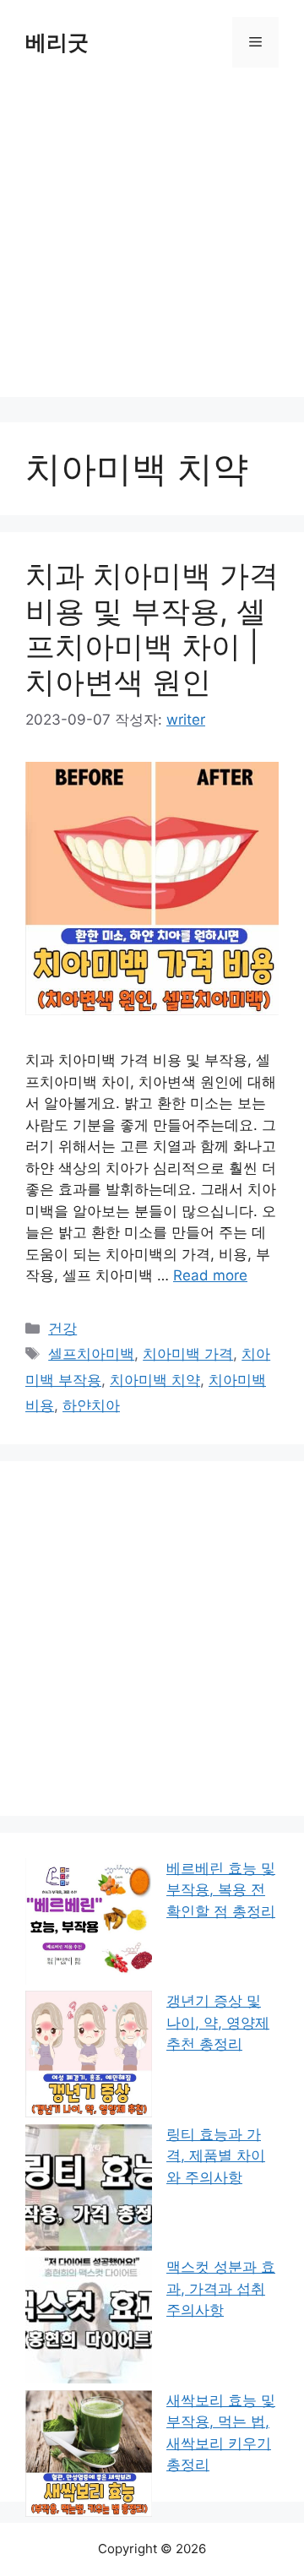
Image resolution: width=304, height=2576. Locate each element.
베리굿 (57, 42)
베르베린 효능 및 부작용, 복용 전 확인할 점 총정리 (221, 1890)
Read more (210, 1275)
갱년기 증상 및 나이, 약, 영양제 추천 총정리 (218, 2022)
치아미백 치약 (155, 1380)
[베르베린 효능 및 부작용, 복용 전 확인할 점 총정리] (89, 1924)
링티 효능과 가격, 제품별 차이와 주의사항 (216, 2156)
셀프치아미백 (91, 1354)
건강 (62, 1329)
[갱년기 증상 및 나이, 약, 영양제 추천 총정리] (89, 2057)
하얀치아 (91, 1405)
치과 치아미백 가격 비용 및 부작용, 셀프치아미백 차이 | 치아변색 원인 (152, 628)
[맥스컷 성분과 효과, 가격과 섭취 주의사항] (89, 2323)
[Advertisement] (152, 245)
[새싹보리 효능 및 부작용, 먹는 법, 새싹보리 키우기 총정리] (89, 2457)
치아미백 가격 (188, 1354)
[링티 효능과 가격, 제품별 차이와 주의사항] (89, 2191)
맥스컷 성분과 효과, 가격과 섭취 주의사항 (221, 2288)
